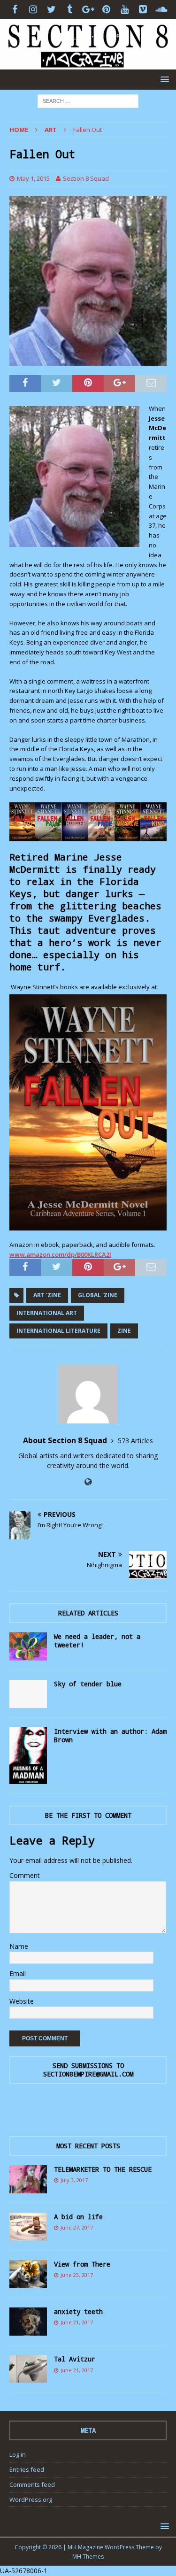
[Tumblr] (70, 9)
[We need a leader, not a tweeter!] (28, 1646)
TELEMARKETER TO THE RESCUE (103, 2169)
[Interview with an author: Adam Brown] (28, 1755)
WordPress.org (31, 2499)
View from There (82, 2264)
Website (22, 2001)
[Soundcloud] (161, 9)
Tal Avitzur (75, 2359)
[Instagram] (33, 9)
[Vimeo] (143, 9)
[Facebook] (15, 9)
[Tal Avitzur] (28, 2369)
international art (47, 1313)
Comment (25, 1875)
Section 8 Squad (86, 178)
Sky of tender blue (88, 1684)
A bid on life (78, 2217)
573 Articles (135, 1441)
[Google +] (88, 9)
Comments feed (32, 2484)
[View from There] (28, 2274)
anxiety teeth (78, 2311)
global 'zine (98, 1295)
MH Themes (88, 2557)
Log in (18, 2454)
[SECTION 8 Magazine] (88, 64)
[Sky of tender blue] (28, 1694)
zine (124, 1331)
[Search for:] (88, 100)
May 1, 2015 (33, 178)
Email (18, 1973)
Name (19, 1946)
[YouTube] (125, 9)
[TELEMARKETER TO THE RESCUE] (28, 2179)
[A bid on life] (28, 2227)
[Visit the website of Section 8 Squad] (88, 1482)
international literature (58, 1331)
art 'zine (47, 1295)
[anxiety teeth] (28, 2322)
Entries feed (27, 2469)
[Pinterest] (106, 9)
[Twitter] (51, 9)
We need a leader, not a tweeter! (97, 1641)
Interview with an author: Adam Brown (110, 1735)
